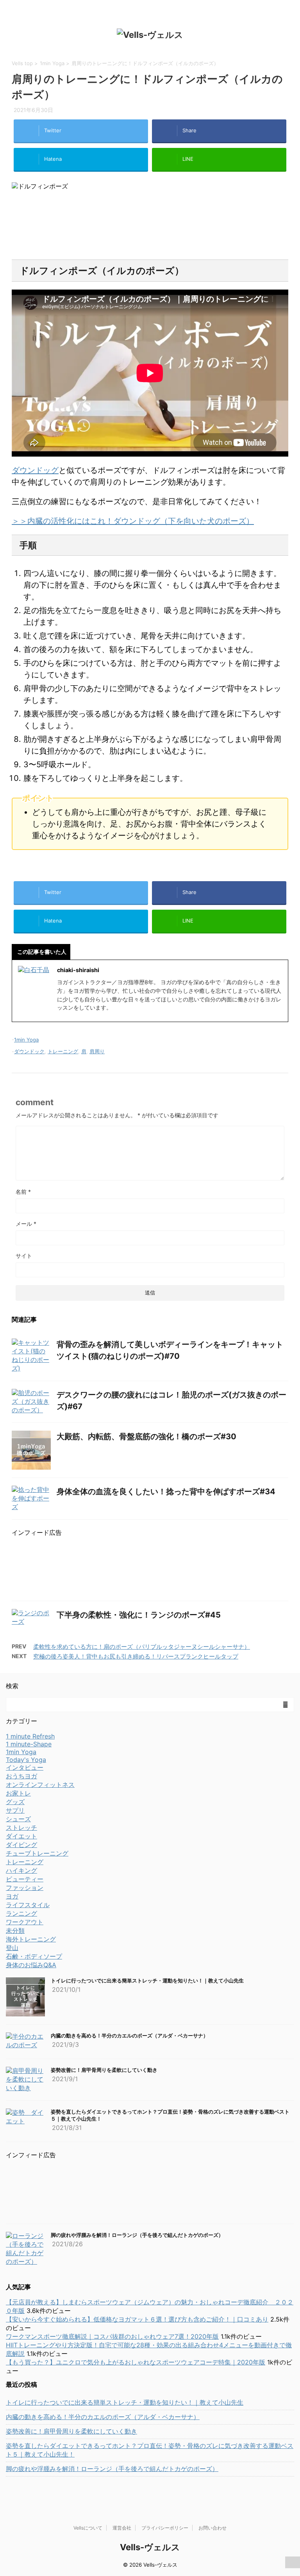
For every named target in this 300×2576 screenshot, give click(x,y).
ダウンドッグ (35, 470)
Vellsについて (88, 2528)
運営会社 (122, 2528)
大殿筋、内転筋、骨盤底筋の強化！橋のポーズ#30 (146, 1436)
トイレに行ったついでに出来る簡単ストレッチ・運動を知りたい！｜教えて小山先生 (147, 1980)
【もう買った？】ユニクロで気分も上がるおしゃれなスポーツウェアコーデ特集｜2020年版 (136, 2362)
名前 (23, 1192)
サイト (24, 1256)
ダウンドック (29, 1051)
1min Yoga (26, 1040)
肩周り (97, 1051)
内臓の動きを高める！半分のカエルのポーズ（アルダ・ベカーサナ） (129, 2036)
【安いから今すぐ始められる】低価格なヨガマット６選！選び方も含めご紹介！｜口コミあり (137, 2319)
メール (26, 1224)
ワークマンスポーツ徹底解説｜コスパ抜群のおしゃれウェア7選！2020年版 (112, 2336)
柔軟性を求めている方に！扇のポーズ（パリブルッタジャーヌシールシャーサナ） (142, 1647)
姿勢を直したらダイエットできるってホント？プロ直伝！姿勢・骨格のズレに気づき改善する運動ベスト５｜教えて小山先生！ (150, 2450)
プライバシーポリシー (165, 2528)
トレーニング (63, 1051)
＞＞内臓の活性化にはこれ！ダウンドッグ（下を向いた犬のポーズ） (133, 521)
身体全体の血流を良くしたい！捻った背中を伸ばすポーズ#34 (166, 1492)
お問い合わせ (212, 2528)
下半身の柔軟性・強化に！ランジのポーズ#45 (139, 1615)
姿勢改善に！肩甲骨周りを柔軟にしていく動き (104, 2070)
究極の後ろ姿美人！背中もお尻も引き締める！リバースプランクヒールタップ (136, 1656)
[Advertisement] (150, 225)
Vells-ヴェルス (150, 2547)
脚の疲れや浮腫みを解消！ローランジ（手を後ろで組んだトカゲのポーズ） (137, 2235)
